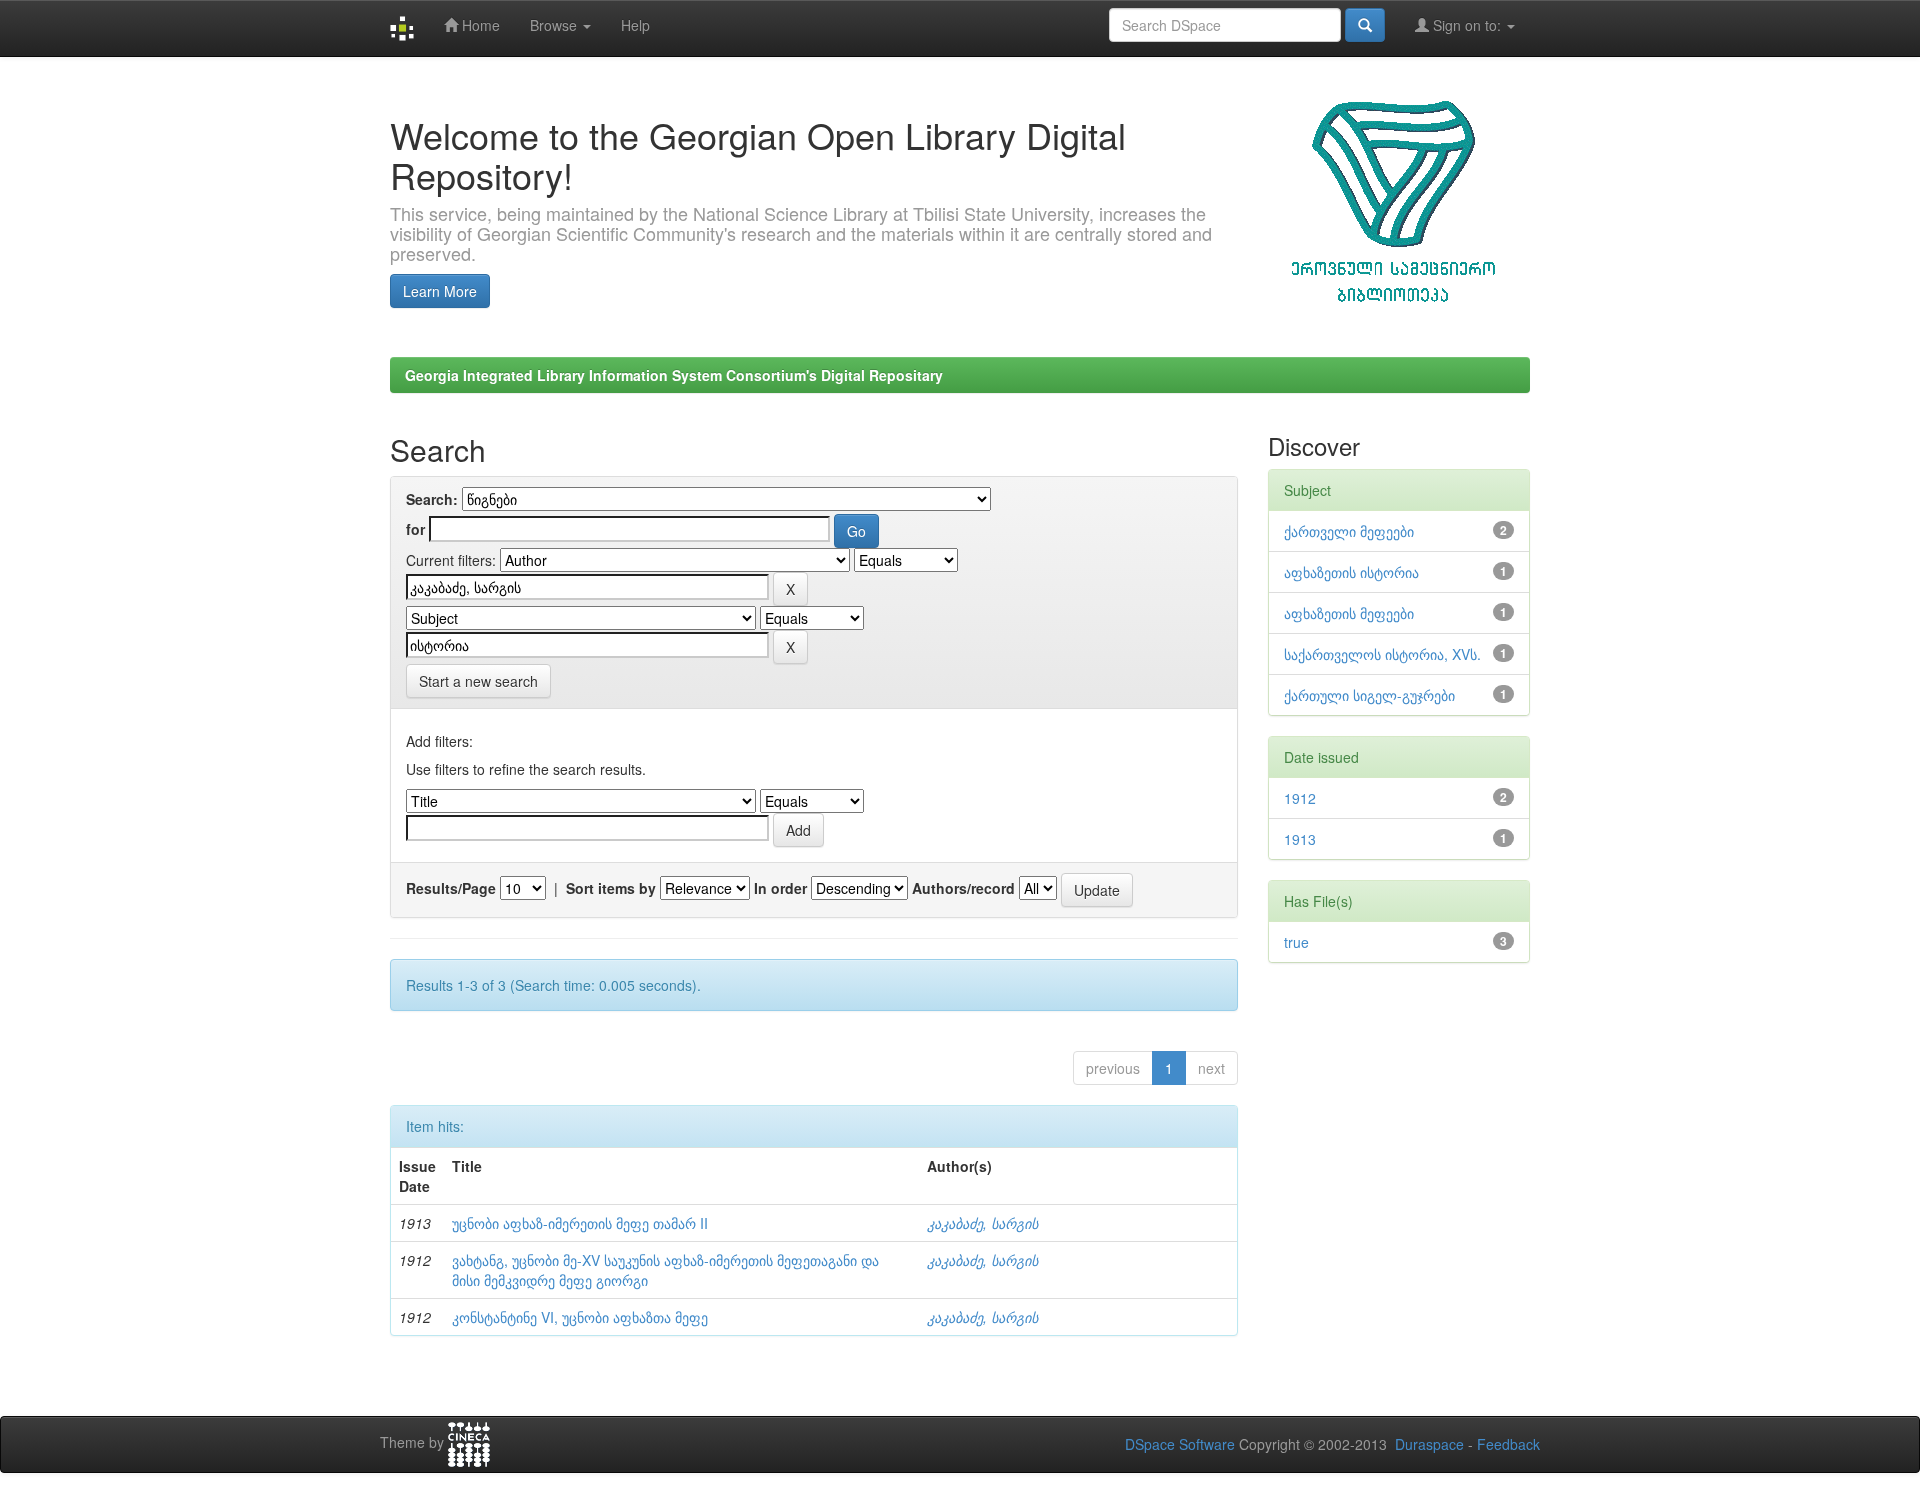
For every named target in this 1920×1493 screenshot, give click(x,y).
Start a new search (478, 681)
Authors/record (963, 888)
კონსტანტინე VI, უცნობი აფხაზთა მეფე (580, 1317)
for (415, 529)
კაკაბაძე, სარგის (982, 1223)
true (1296, 942)
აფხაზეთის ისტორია (1351, 572)
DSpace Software (1180, 1444)
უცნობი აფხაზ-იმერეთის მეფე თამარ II (580, 1223)
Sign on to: (1467, 25)
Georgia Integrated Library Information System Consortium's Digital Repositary (674, 375)
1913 (1300, 839)
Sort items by (611, 888)
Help (635, 25)
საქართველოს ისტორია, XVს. (1382, 654)
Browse (555, 25)
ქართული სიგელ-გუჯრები (1369, 695)
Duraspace (1429, 1444)
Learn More (440, 291)
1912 (1300, 798)
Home (479, 25)
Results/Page (451, 888)
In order (780, 888)
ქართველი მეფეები (1349, 531)
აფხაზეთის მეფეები (1349, 613)
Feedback (1508, 1444)
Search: (432, 499)
